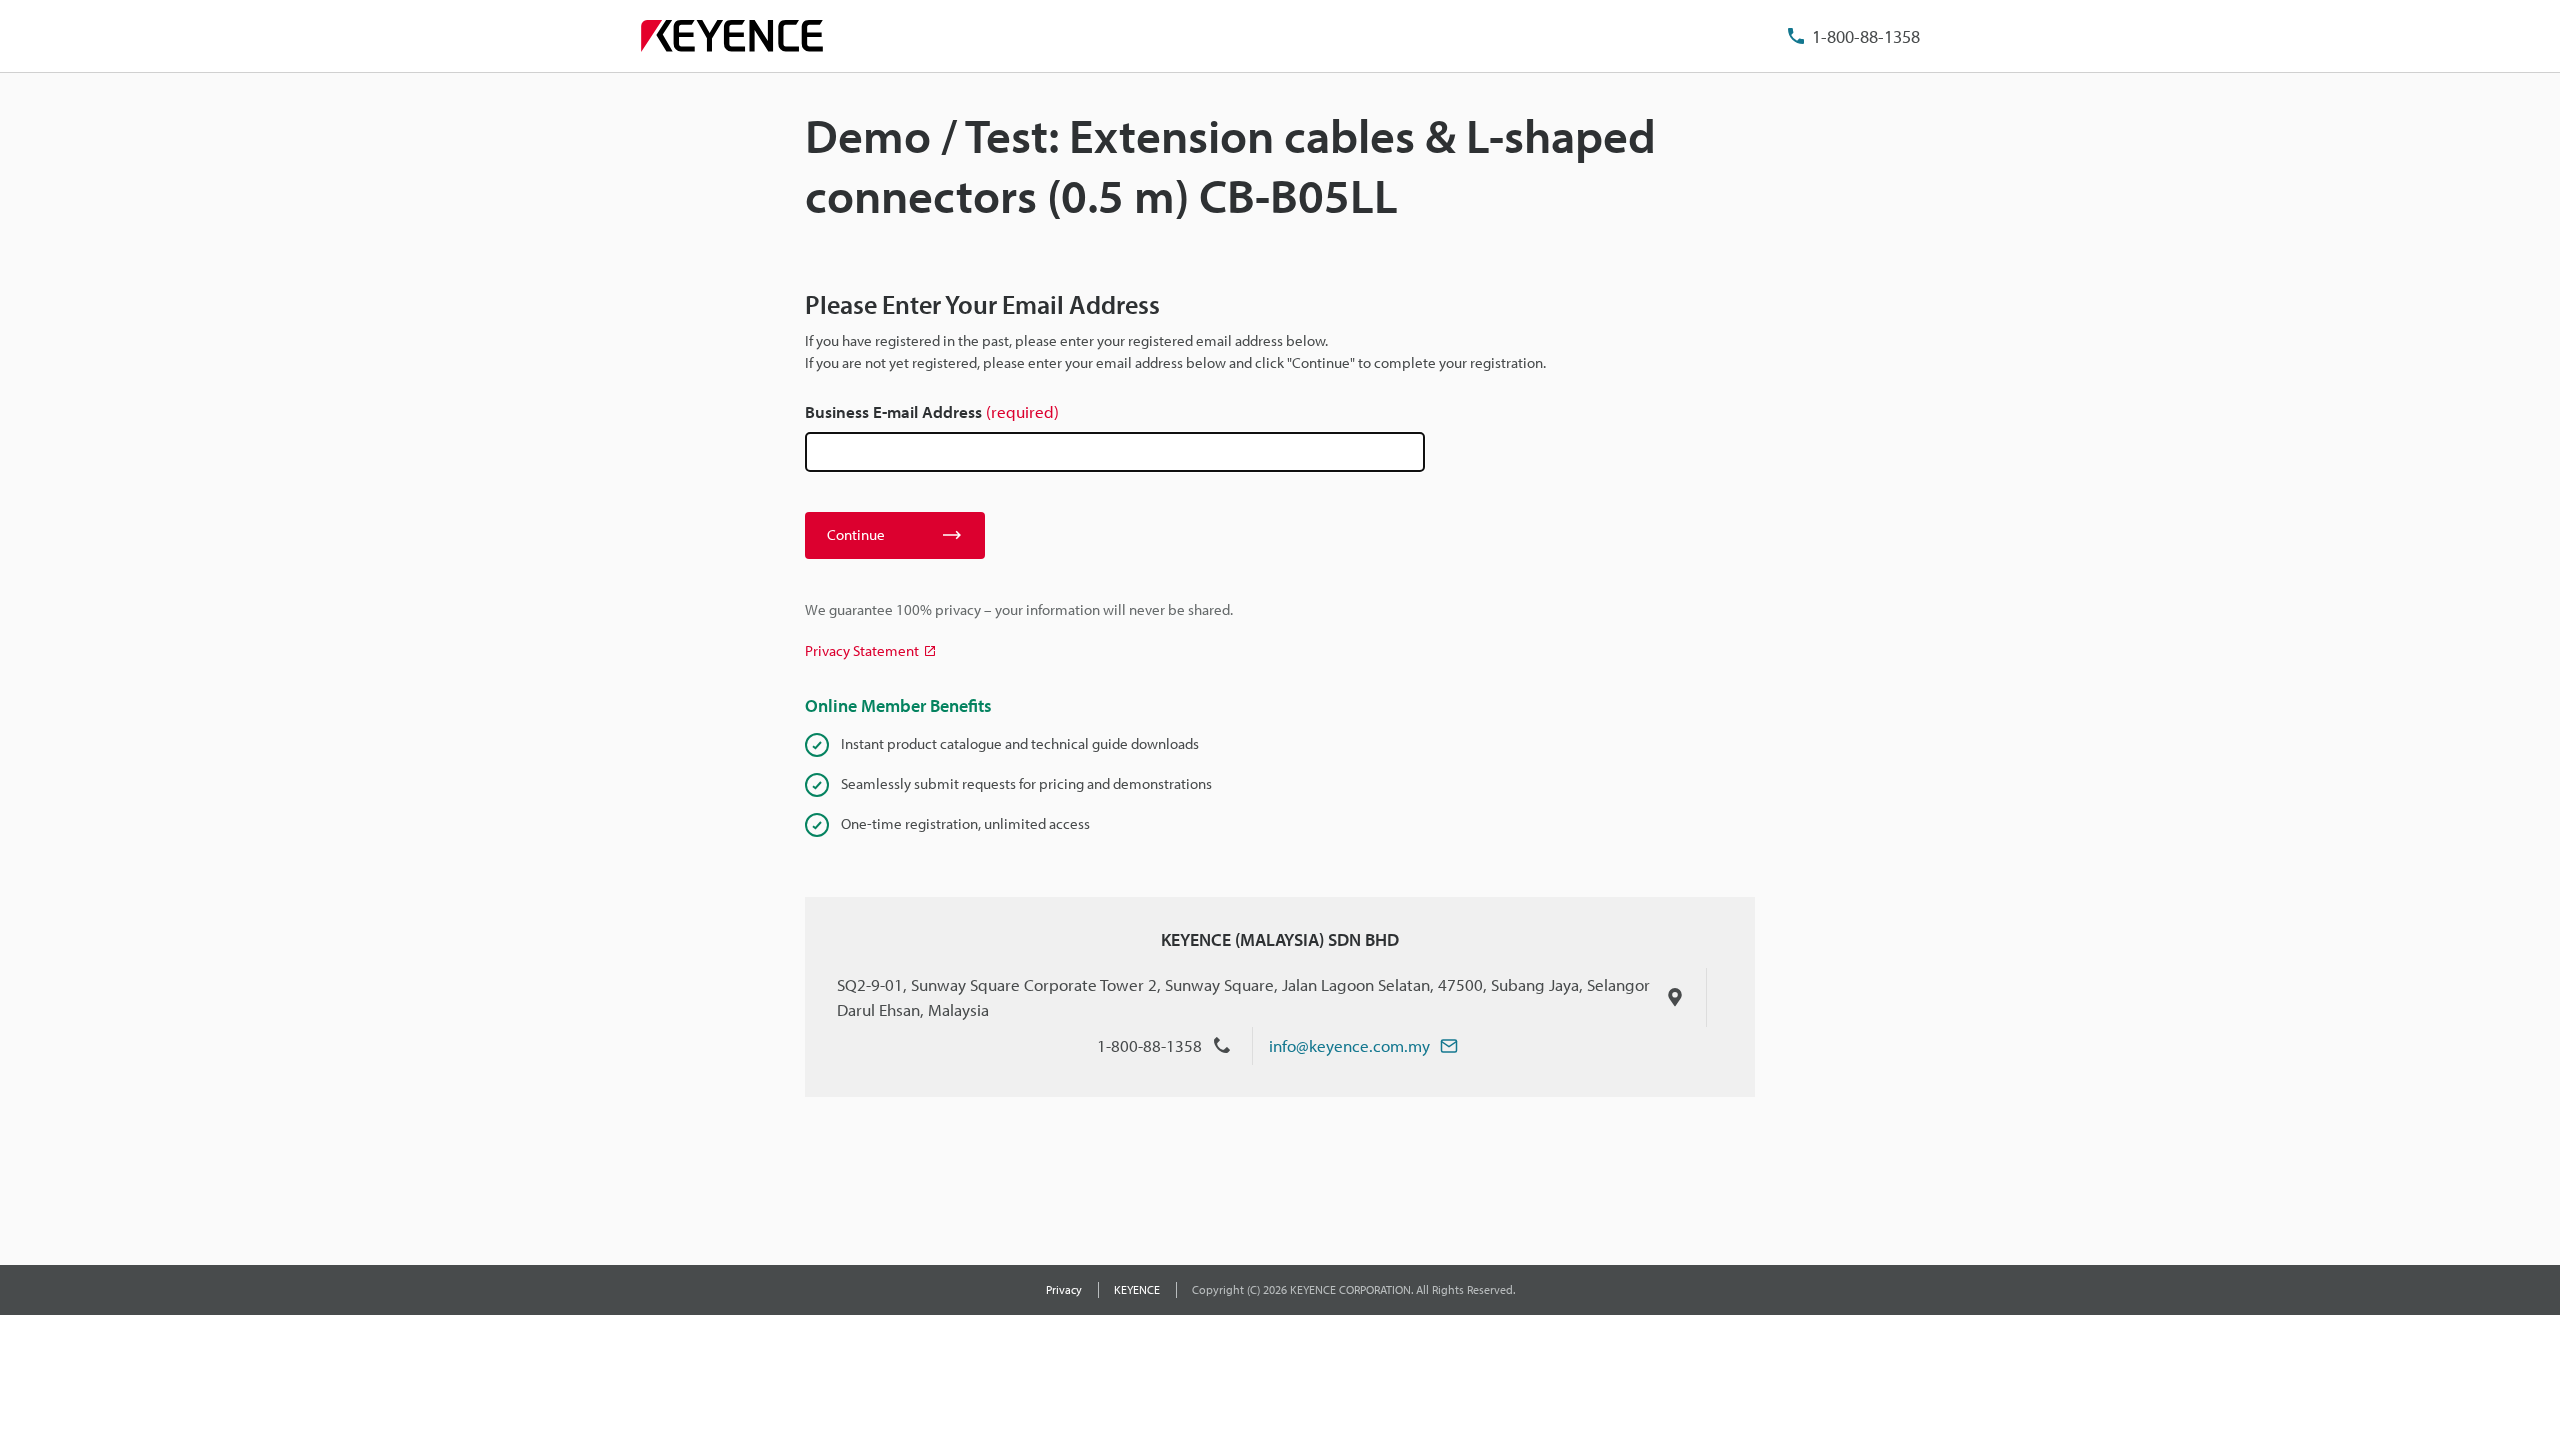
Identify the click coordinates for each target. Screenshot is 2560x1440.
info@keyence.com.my (1349, 1045)
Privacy (1064, 1289)
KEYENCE (1137, 1289)
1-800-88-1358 (1866, 36)
